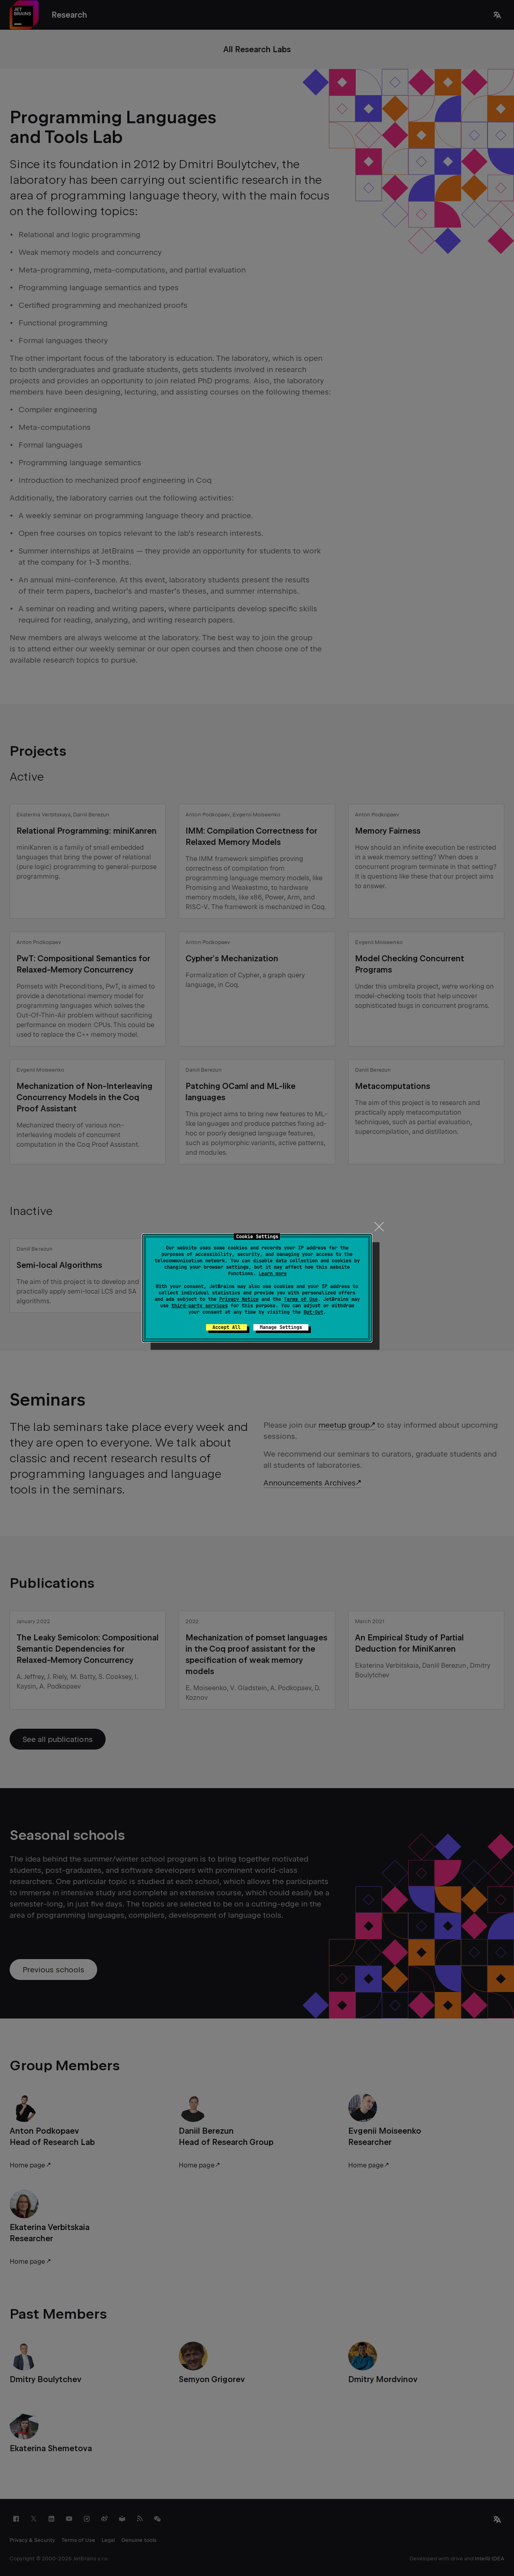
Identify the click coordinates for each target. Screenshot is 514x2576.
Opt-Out (313, 1312)
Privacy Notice (239, 1299)
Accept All (226, 1327)
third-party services (200, 1306)
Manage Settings (281, 1327)
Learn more (273, 1274)
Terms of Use (301, 1299)
